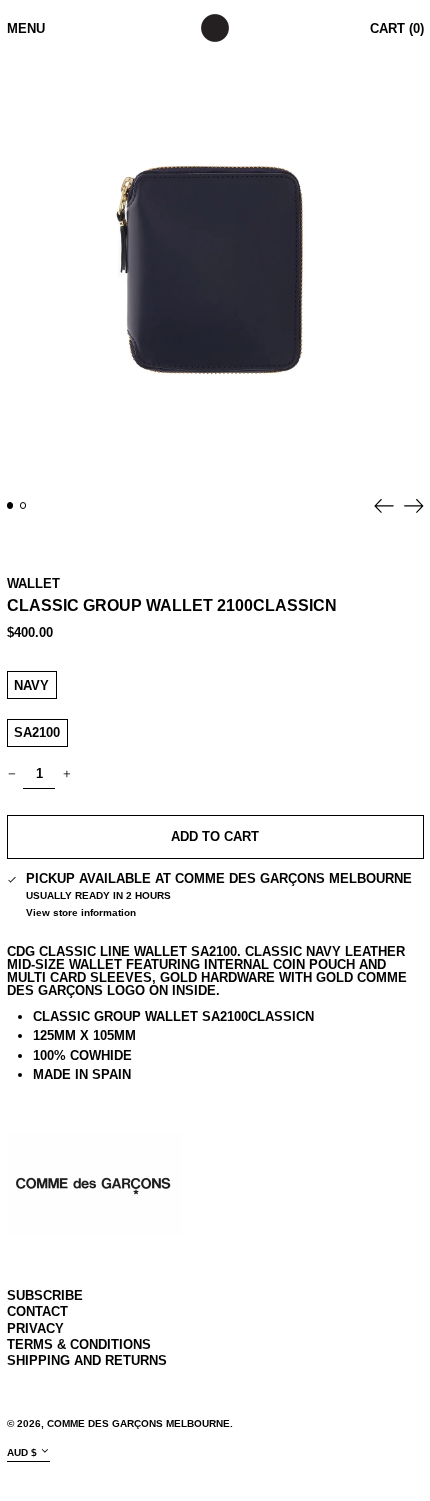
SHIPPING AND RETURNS (87, 1360)
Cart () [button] (397, 28)
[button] (215, 271)
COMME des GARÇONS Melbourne (138, 1423)
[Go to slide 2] (23, 505)
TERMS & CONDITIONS (79, 1344)
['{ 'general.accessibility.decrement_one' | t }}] (11, 774)
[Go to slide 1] (10, 505)
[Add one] (66, 774)
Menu (26, 28)
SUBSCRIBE (45, 1295)
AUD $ (22, 1451)
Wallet (33, 583)
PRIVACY (35, 1328)
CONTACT (37, 1311)
